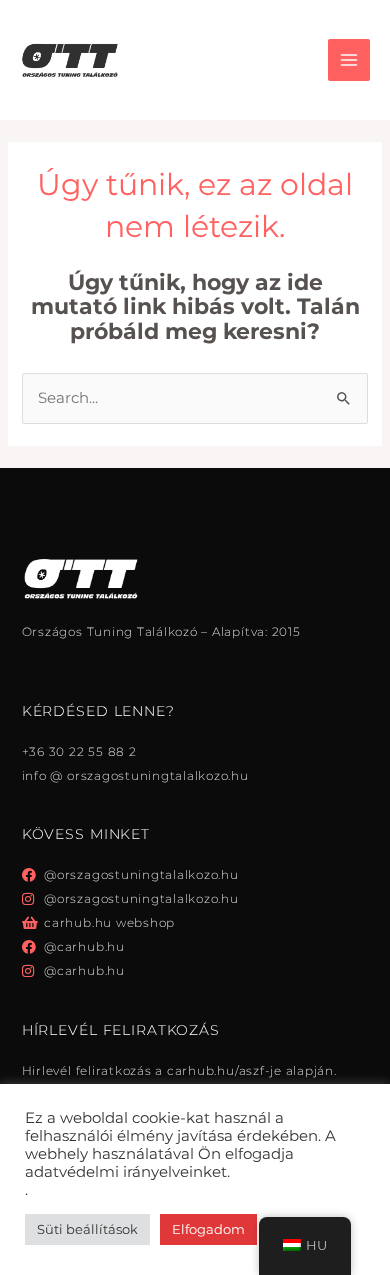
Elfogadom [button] (208, 1229)
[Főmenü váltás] (349, 60)
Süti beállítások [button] (87, 1229)
